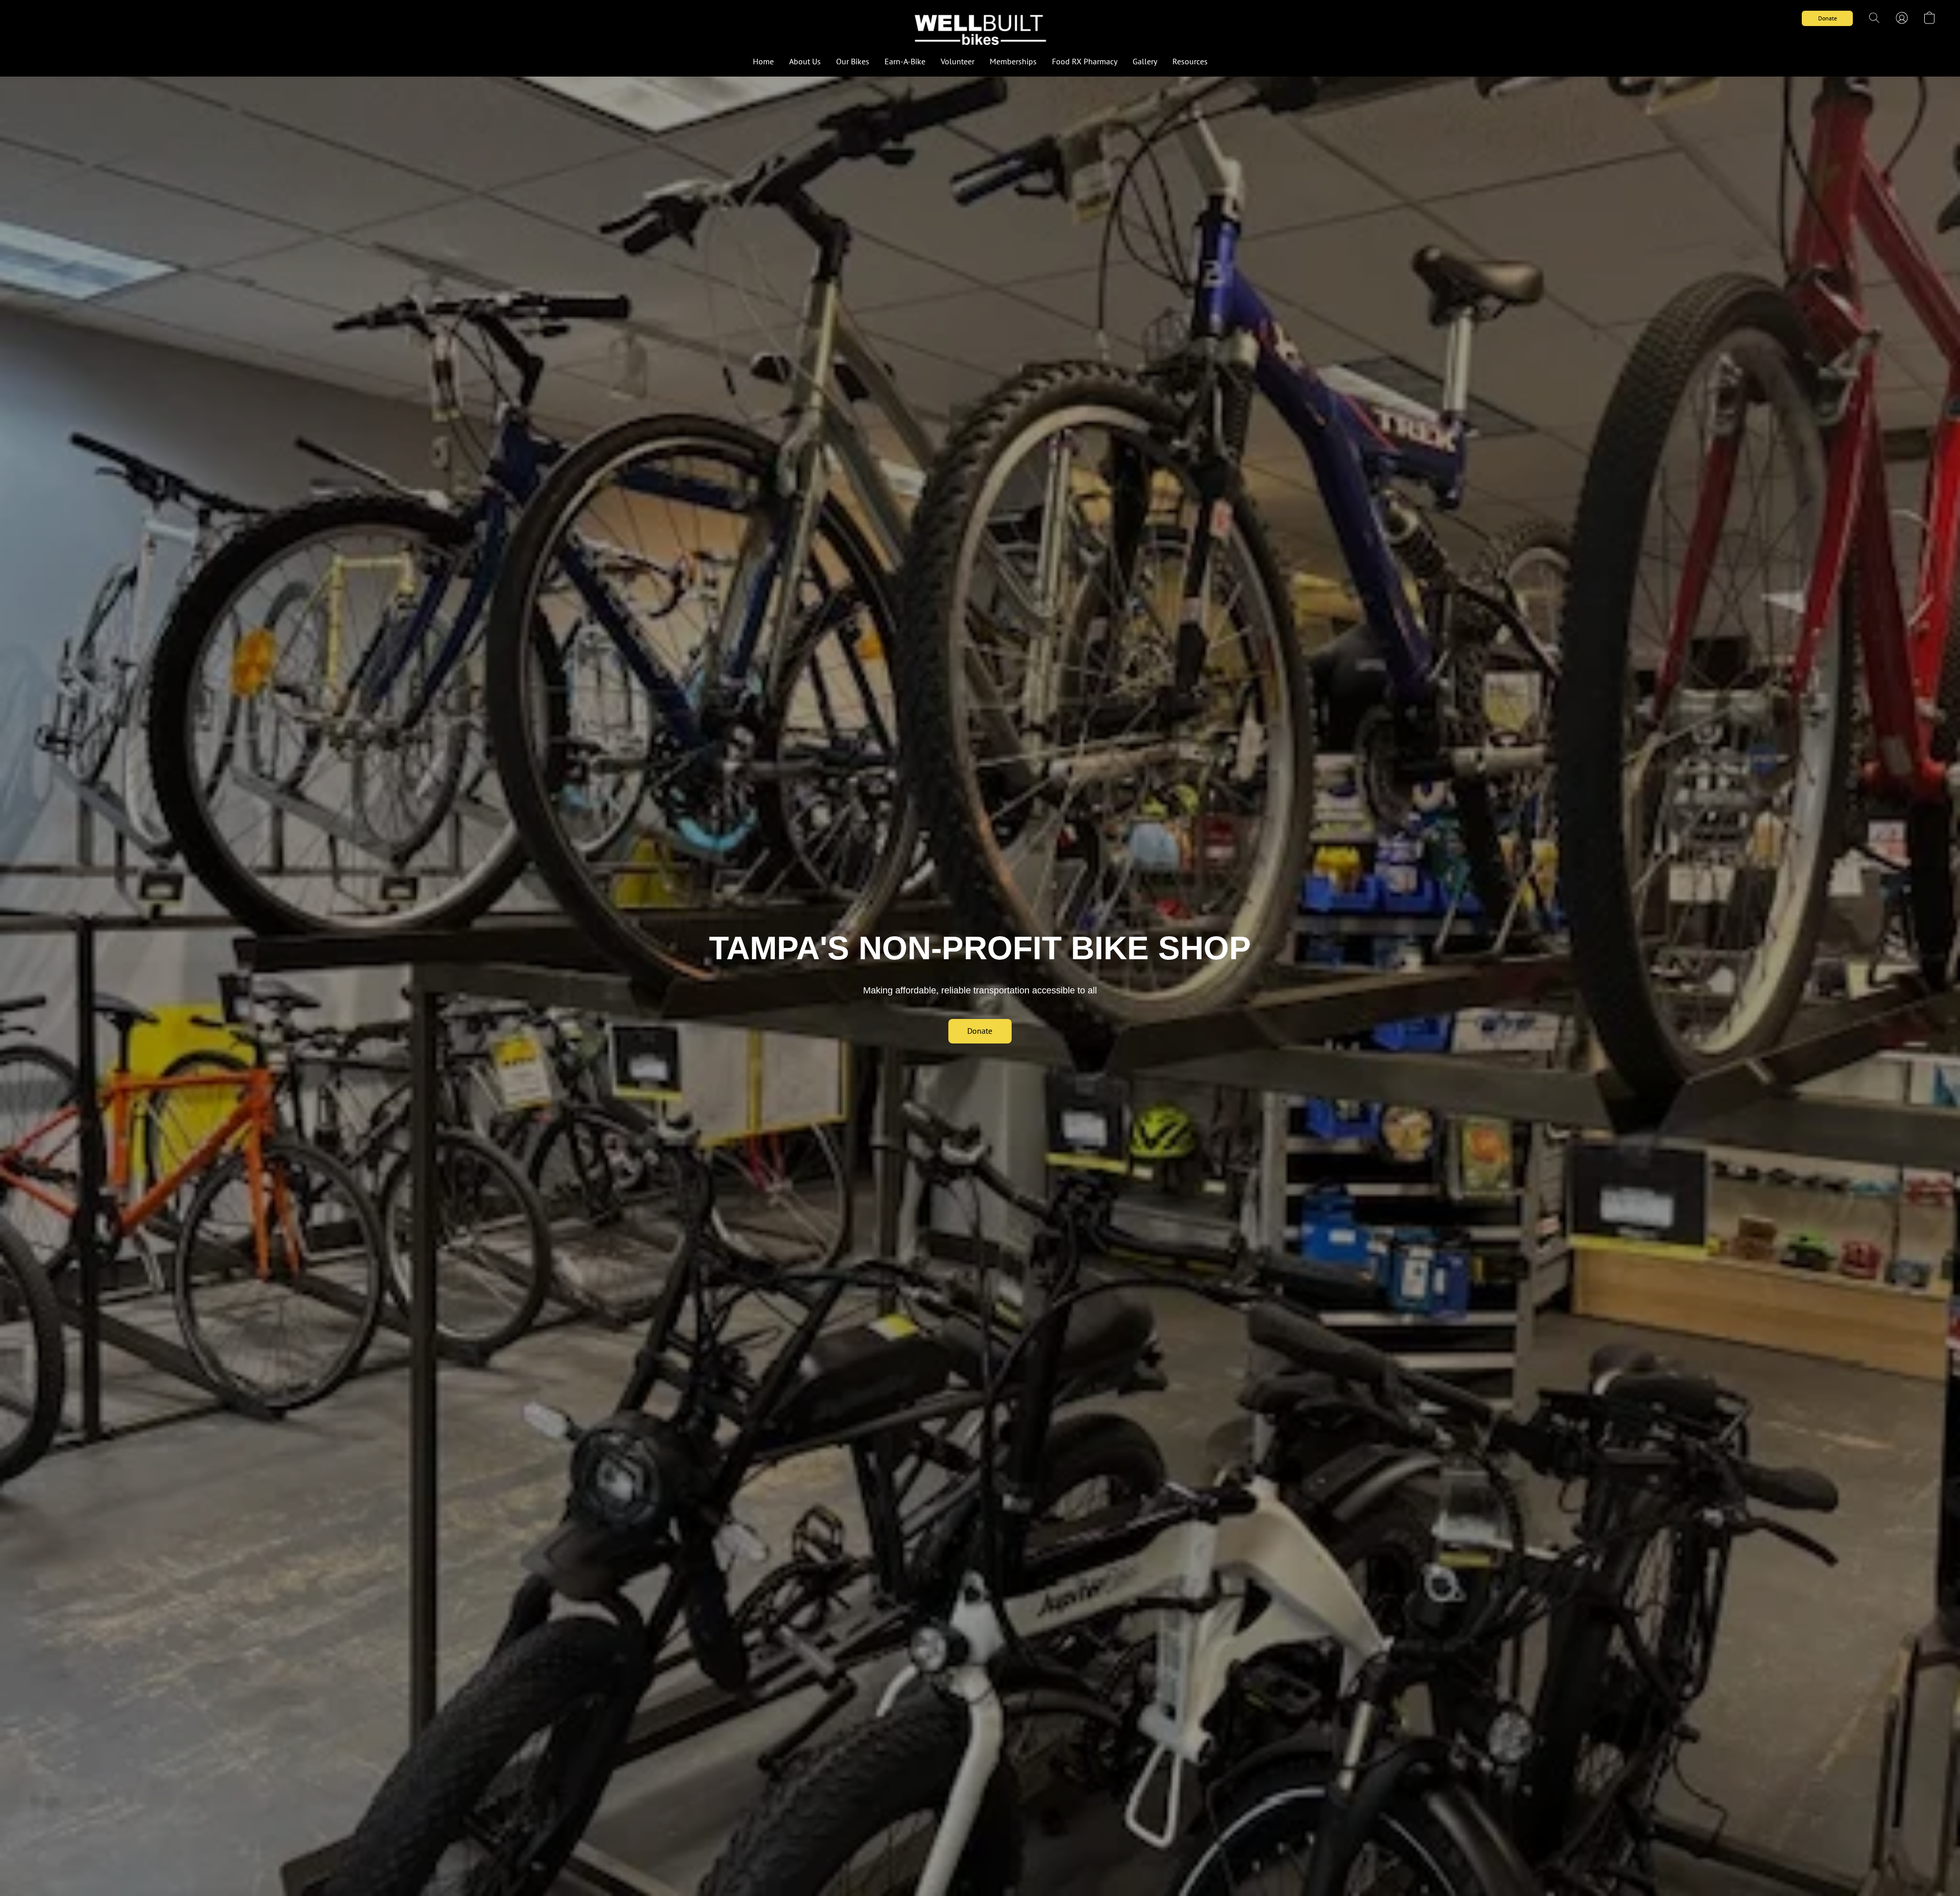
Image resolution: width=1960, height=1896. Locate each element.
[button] (980, 28)
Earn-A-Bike (905, 61)
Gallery (1145, 61)
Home (763, 61)
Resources (1190, 61)
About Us (805, 61)
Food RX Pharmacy (1085, 61)
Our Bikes (853, 61)
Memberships (1013, 61)
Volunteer (958, 61)
